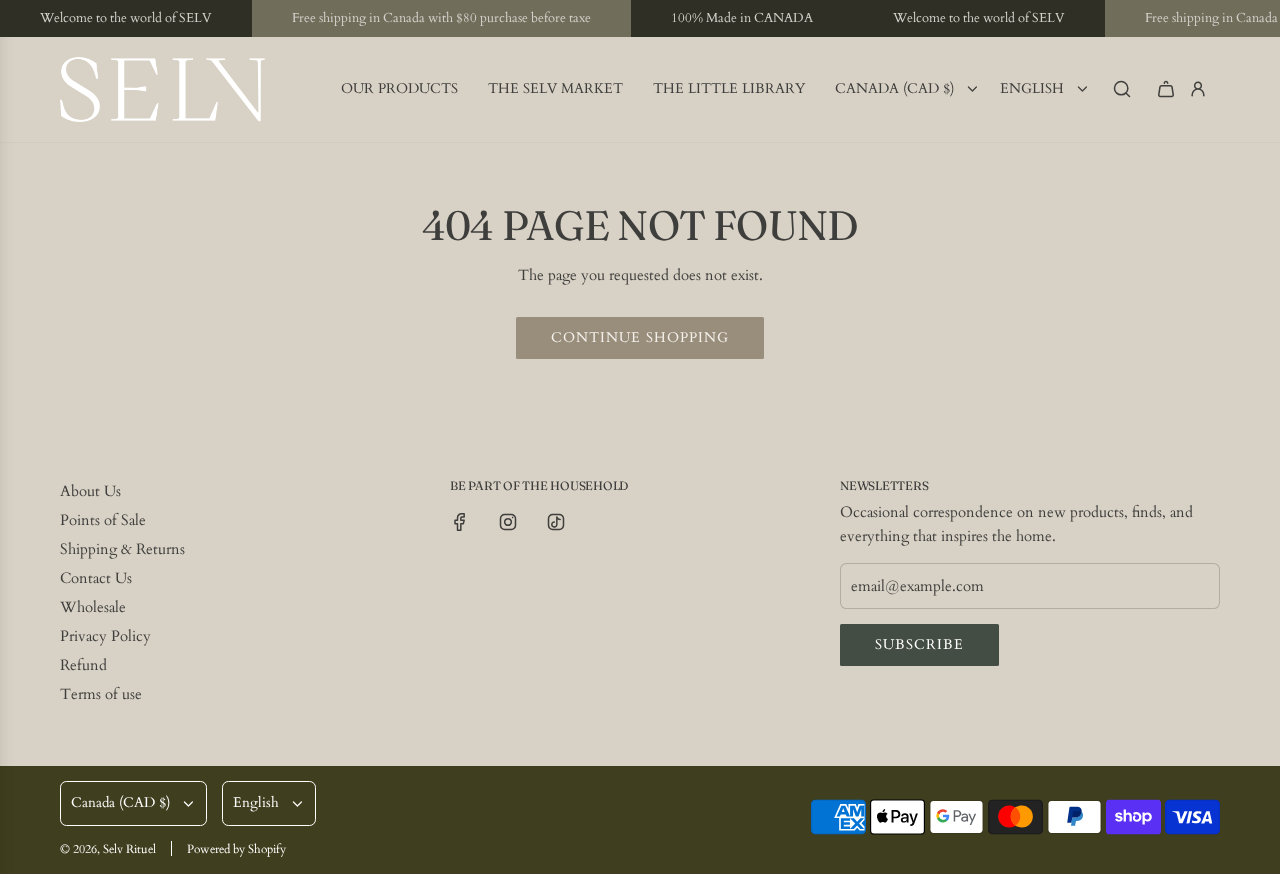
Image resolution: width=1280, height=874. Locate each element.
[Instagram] (508, 522)
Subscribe (919, 644)
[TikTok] (556, 522)
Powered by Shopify (236, 849)
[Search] (1122, 89)
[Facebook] (460, 522)
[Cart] (1166, 89)
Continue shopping (640, 337)
